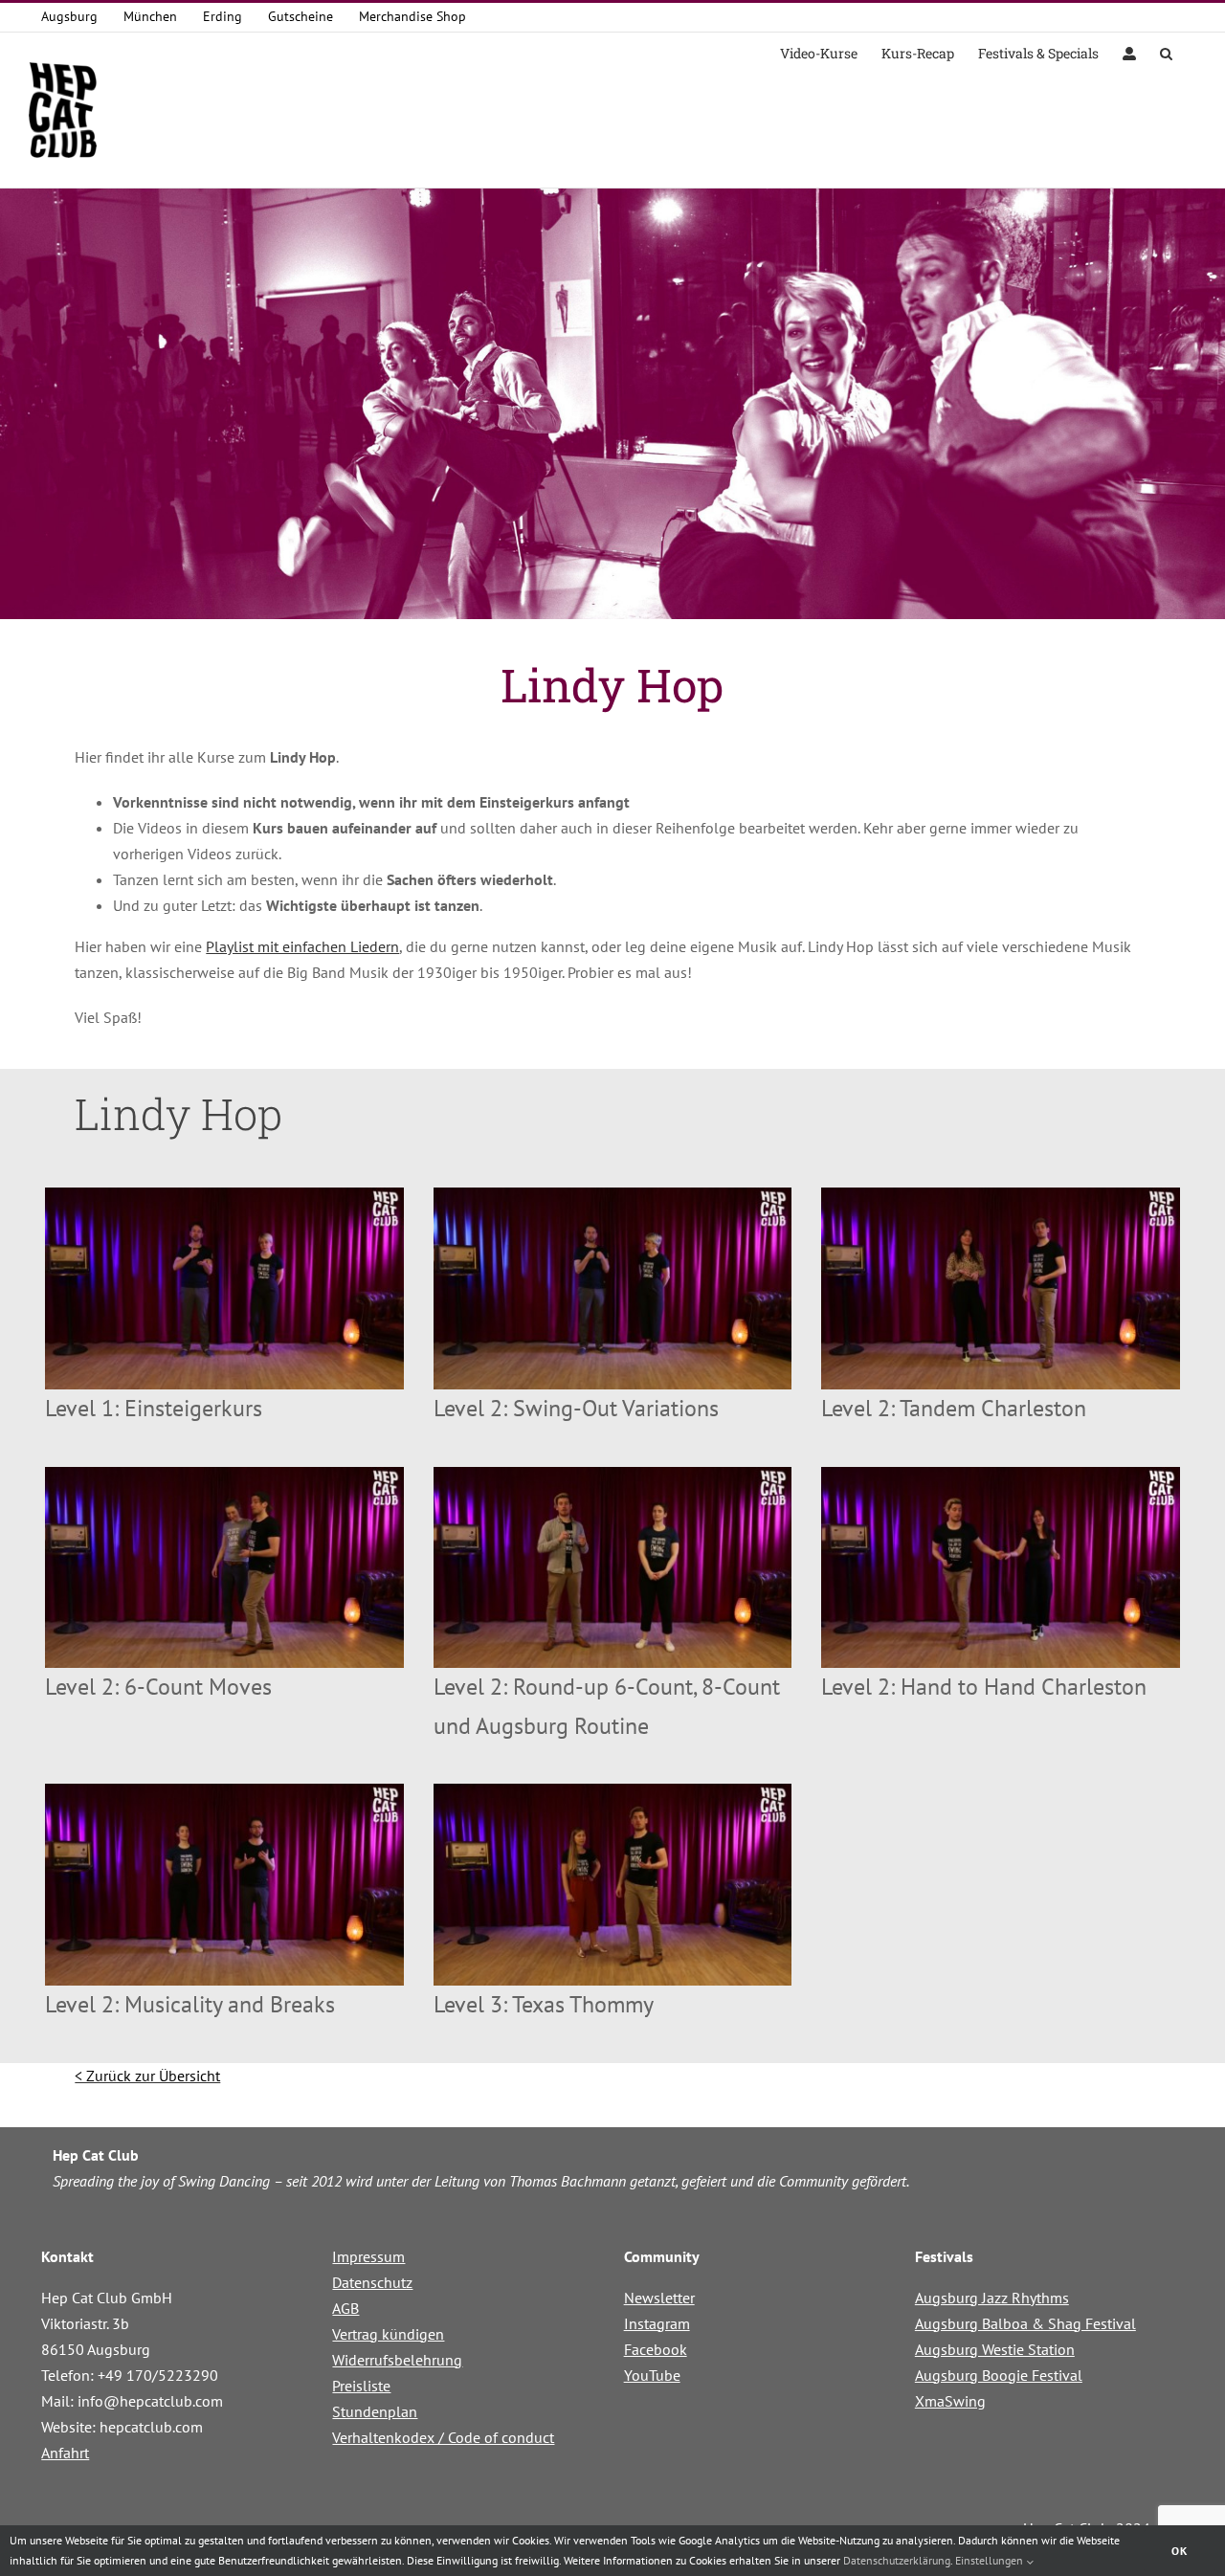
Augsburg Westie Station (995, 2349)
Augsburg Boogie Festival (999, 2375)
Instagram (657, 2323)
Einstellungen (991, 2560)
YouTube (652, 2375)
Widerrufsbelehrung (397, 2360)
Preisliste (361, 2386)
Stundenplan (375, 2411)
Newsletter (659, 2298)
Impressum (368, 2256)
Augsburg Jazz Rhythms (992, 2298)
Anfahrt (65, 2453)
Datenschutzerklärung (897, 2560)
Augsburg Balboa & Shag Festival (1025, 2323)
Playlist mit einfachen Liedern (302, 946)
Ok (1180, 2551)
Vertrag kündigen (388, 2334)
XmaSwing (950, 2401)
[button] (1166, 52)
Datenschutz (372, 2282)
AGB (345, 2308)
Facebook (656, 2349)
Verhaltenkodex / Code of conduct (443, 2437)
